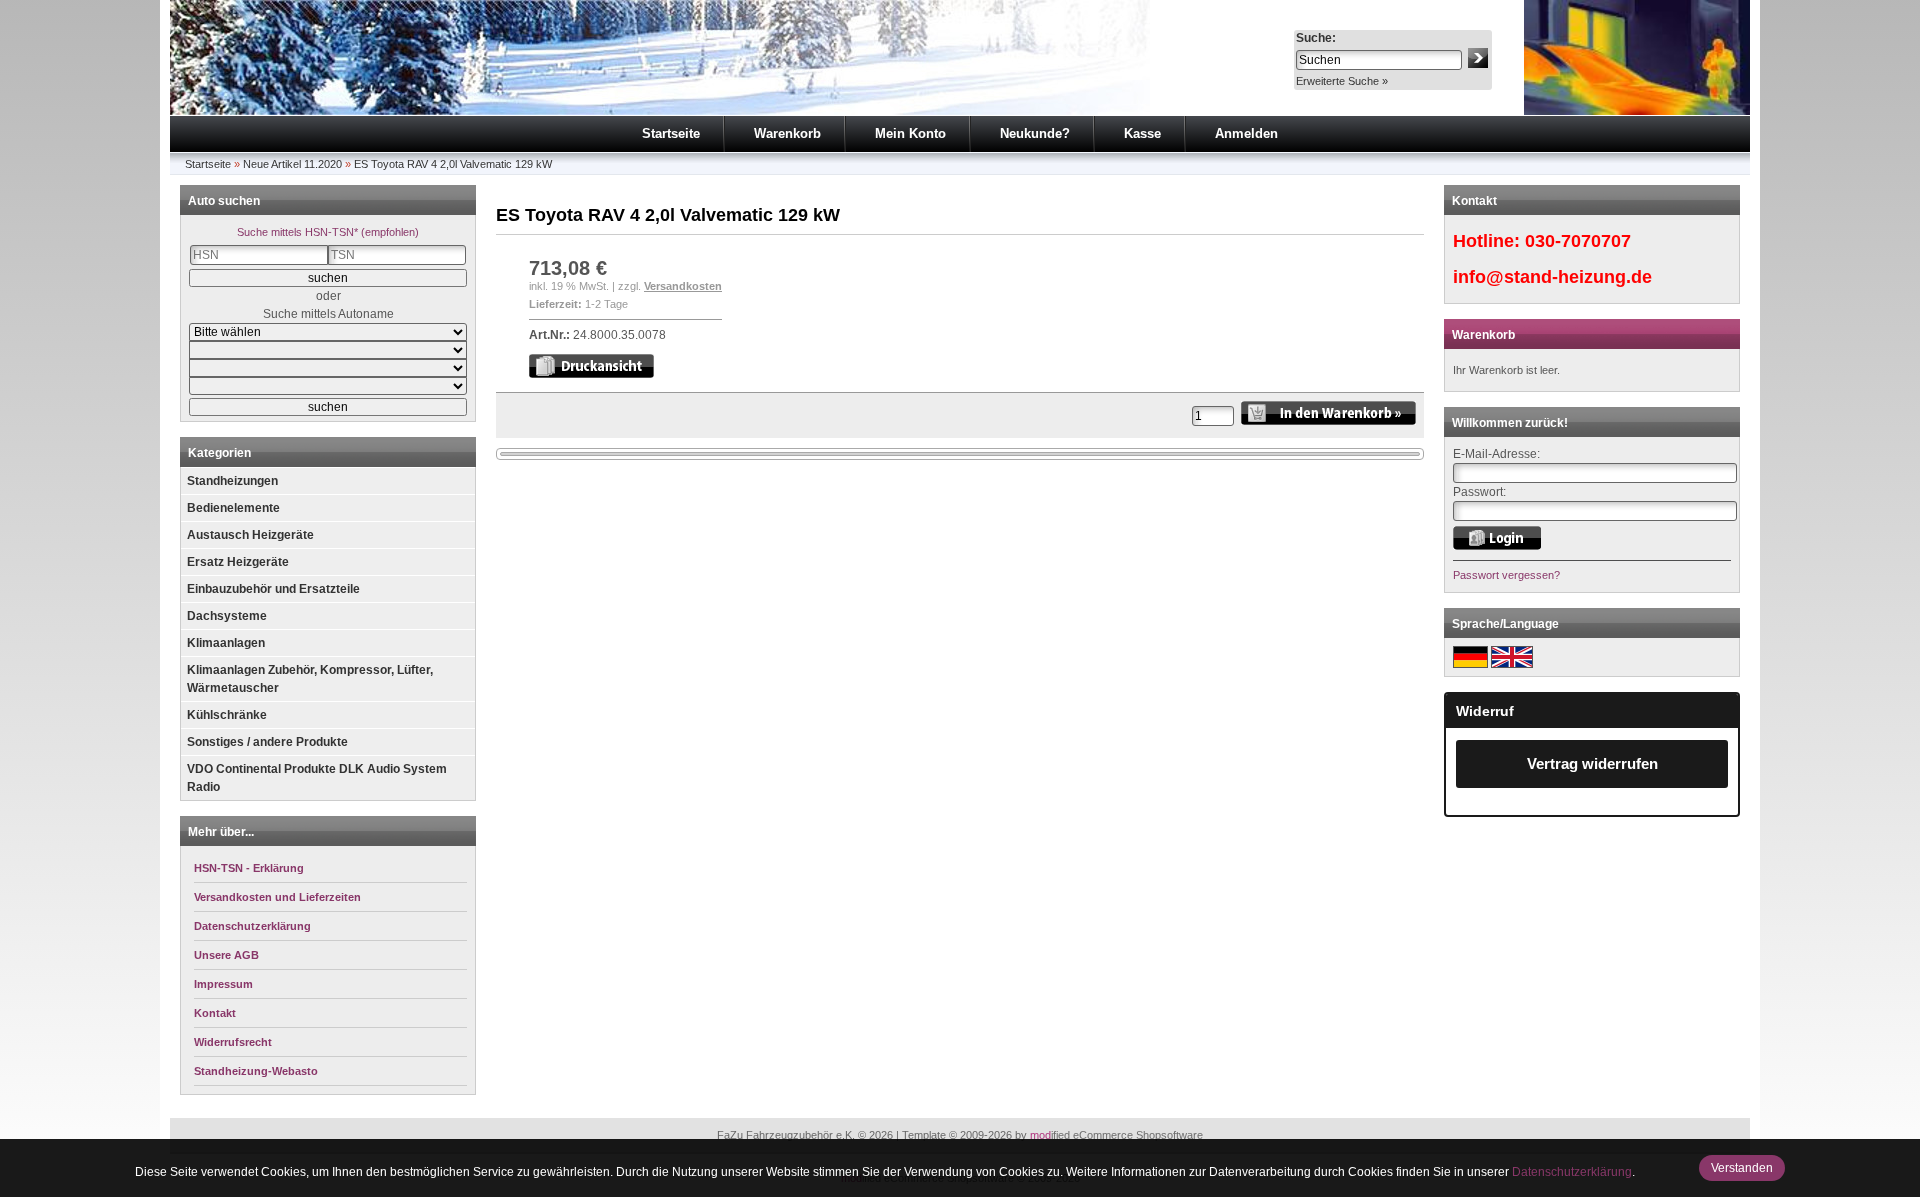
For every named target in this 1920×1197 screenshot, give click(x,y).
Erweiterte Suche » (1342, 81)
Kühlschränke (227, 715)
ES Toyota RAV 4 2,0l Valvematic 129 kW (453, 164)
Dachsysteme (227, 616)
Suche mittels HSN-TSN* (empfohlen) (328, 232)
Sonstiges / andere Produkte (267, 742)
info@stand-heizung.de (1552, 277)
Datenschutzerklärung (1572, 1172)
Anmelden (1246, 133)
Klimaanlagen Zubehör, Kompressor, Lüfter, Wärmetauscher (310, 679)
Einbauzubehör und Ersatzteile (273, 589)
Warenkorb (787, 133)
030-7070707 (1578, 241)
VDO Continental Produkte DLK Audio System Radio (317, 778)
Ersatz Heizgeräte (238, 562)
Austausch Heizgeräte (250, 535)
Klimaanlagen (226, 643)
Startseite (671, 133)
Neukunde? (1035, 133)
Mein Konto (910, 133)
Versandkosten (683, 286)
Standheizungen (232, 481)
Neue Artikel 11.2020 (292, 164)
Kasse (1142, 133)
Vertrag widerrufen (1592, 763)
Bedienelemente (233, 508)
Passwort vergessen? (1506, 575)
